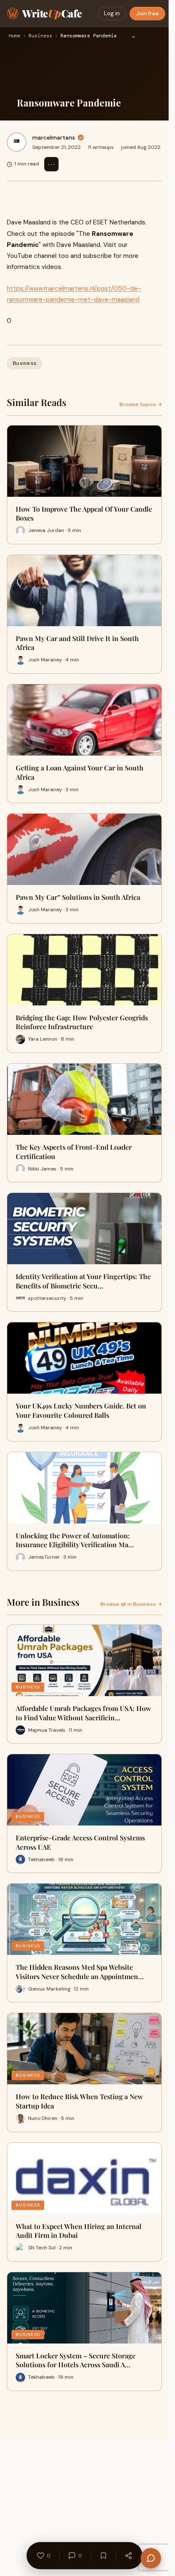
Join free (147, 13)
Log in (112, 13)
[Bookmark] (103, 2556)
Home (14, 36)
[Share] (128, 2556)
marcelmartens (54, 137)
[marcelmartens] (17, 142)
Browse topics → (141, 404)
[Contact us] (151, 2558)
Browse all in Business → (131, 1604)
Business (40, 36)
